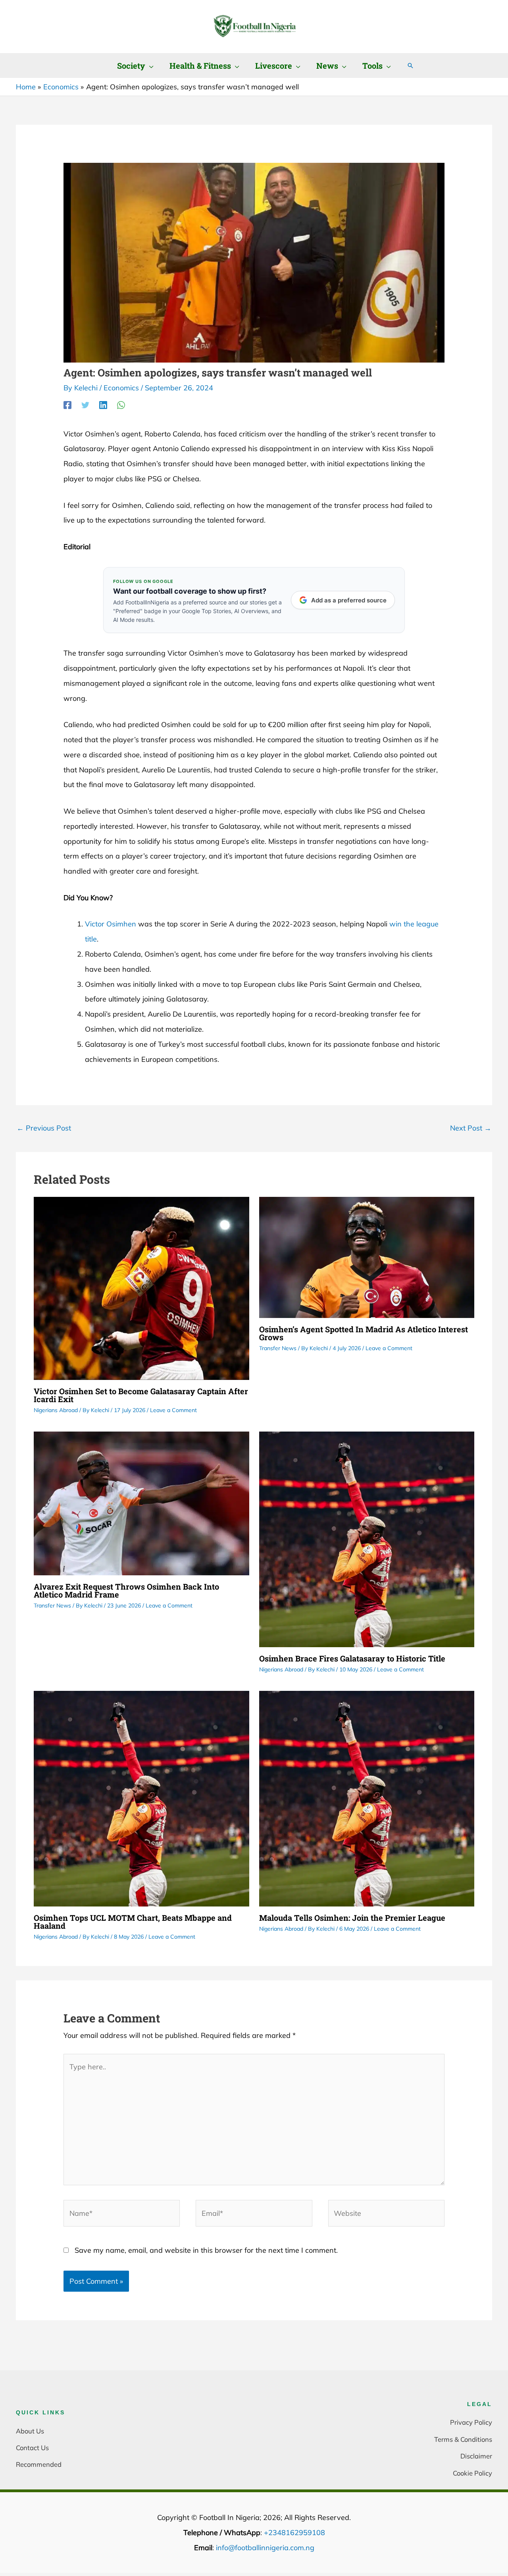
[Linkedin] (103, 405)
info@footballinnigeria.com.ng (265, 2548)
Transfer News (278, 1348)
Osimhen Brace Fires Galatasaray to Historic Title (352, 1658)
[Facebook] (67, 405)
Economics (121, 388)
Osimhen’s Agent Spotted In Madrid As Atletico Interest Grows (364, 1333)
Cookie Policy (472, 2473)
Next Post (471, 1128)
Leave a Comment (173, 1410)
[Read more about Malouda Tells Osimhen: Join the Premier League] (367, 1798)
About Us (30, 2431)
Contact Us (32, 2448)
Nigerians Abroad (56, 1410)
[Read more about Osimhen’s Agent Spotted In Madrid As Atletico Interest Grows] (367, 1257)
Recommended (39, 2464)
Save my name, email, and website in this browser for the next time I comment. (206, 2250)
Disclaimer (476, 2456)
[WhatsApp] (121, 405)
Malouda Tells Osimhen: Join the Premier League (352, 1918)
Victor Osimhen (111, 924)
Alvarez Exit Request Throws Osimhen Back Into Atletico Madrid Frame (126, 1590)
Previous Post (44, 1128)
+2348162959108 (294, 2533)
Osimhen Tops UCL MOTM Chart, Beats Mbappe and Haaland (133, 1922)
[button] (149, 66)
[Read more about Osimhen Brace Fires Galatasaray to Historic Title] (367, 1539)
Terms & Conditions (463, 2439)
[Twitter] (85, 405)
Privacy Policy (471, 2422)
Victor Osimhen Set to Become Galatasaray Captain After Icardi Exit (141, 1395)
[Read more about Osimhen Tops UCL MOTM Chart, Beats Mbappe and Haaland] (141, 1798)
